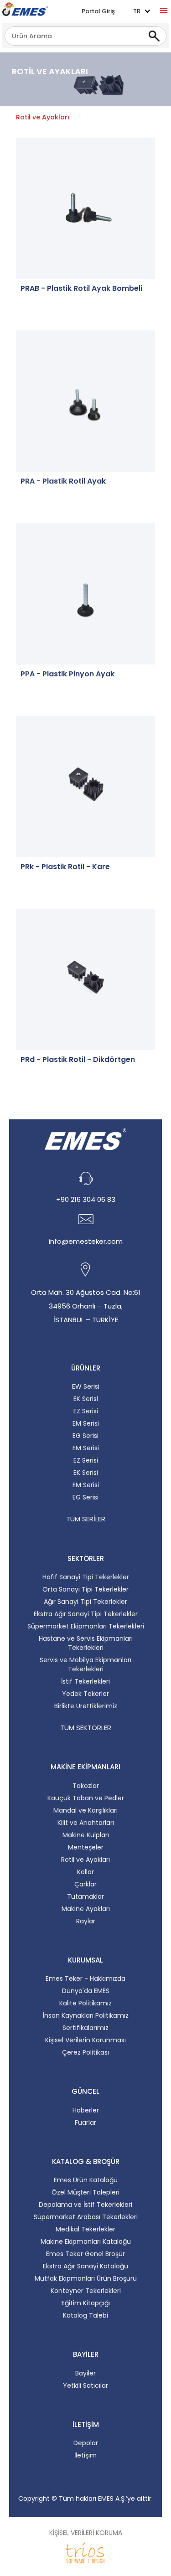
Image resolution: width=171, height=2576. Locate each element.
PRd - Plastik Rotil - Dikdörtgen (78, 1060)
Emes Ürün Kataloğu (86, 2180)
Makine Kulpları (86, 1835)
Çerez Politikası (85, 2052)
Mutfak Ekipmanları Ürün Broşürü (86, 2278)
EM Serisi (86, 1423)
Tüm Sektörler (86, 1728)
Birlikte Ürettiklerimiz (86, 1706)
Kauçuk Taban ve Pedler (86, 1798)
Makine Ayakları (86, 1909)
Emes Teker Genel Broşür (85, 2254)
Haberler (86, 2110)
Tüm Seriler (86, 1519)
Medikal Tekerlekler (85, 2229)
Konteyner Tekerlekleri (86, 2291)
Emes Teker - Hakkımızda (85, 1978)
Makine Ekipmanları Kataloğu (86, 2241)
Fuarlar (85, 2123)
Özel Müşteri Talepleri (85, 2192)
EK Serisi (86, 1399)
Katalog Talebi (85, 2315)
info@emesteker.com (86, 1241)
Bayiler (85, 2373)
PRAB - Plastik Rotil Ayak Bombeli (81, 289)
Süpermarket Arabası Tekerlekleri (86, 2217)
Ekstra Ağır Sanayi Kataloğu (85, 2266)
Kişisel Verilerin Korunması (85, 2040)
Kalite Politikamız (85, 2003)
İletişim (85, 2455)
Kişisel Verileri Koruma (86, 2533)
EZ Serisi (86, 1411)
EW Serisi (86, 1386)
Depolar (86, 2443)
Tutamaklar (85, 1896)
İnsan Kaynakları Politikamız (86, 2015)
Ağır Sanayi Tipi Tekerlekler (85, 1602)
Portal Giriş (98, 11)
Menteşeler (86, 1847)
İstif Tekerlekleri (85, 1681)
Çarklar (85, 1884)
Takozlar (86, 1786)
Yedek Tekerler (85, 1694)
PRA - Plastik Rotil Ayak (63, 481)
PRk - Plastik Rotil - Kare (65, 867)
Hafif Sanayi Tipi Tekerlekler (86, 1577)
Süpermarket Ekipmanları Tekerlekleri (86, 1626)
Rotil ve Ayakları (85, 1860)
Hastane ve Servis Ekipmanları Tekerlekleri (86, 1643)
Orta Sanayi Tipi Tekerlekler (85, 1589)
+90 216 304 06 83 (86, 1199)
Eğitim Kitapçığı (86, 2303)
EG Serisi (85, 1436)
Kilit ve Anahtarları (86, 1823)
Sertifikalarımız (85, 2028)
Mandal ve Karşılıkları (85, 1810)
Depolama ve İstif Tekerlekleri (85, 2205)
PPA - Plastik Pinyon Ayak (67, 674)
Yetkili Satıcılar (85, 2385)
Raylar (86, 1921)
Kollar (85, 1872)
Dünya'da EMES (86, 1991)
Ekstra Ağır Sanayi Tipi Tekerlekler (86, 1614)
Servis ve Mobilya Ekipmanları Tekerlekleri (85, 1664)
